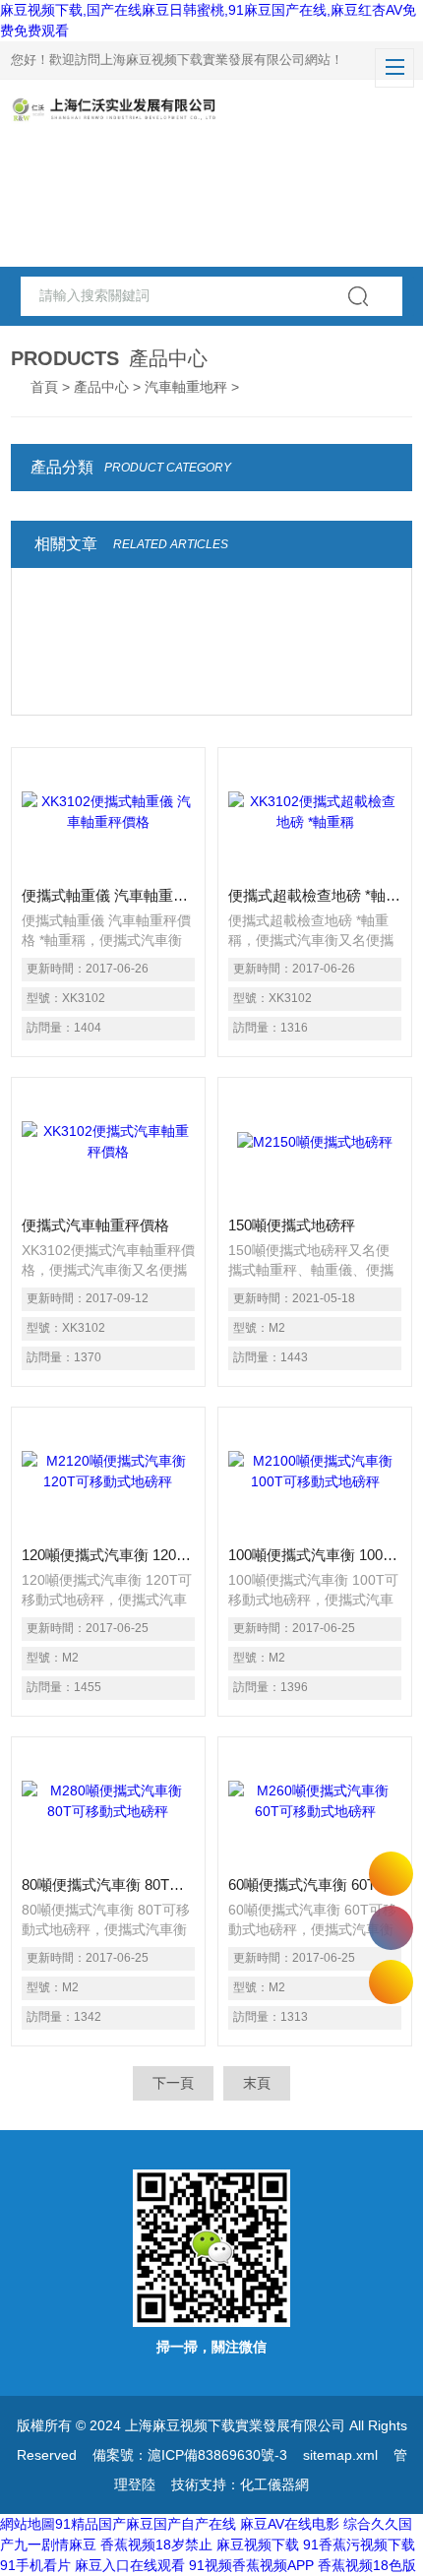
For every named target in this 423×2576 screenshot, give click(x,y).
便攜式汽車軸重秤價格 (95, 1225)
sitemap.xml (340, 2455)
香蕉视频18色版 (367, 2565)
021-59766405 (391, 1928)
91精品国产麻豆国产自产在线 (146, 2524)
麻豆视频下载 (258, 2545)
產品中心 (101, 387)
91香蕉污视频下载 (359, 2545)
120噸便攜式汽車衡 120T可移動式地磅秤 (108, 1555)
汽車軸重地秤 (186, 387)
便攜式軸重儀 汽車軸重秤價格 (108, 895)
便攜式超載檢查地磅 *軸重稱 (315, 895)
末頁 (257, 2083)
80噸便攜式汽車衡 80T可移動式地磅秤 (108, 1885)
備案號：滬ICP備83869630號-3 (190, 2455)
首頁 (44, 387)
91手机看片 (35, 2565)
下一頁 (173, 2083)
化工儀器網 (274, 2484)
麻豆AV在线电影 (290, 2524)
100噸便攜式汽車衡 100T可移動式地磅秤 (315, 1555)
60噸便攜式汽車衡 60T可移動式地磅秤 (315, 1885)
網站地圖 (28, 2524)
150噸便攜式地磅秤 (292, 1225)
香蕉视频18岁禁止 (156, 2545)
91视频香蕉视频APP (251, 2565)
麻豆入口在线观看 (130, 2565)
